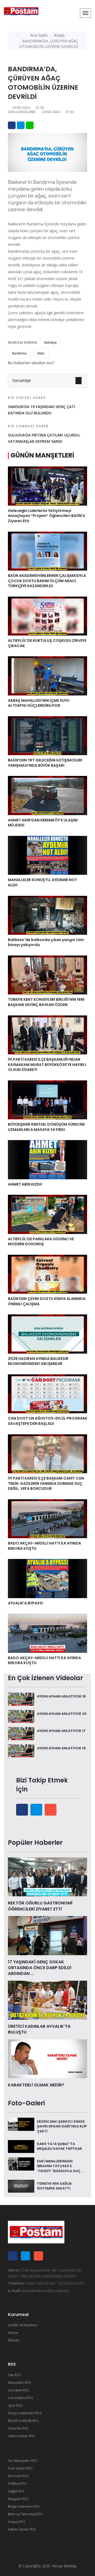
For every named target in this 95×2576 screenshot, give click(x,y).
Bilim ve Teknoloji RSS (25, 2514)
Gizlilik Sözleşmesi (23, 2325)
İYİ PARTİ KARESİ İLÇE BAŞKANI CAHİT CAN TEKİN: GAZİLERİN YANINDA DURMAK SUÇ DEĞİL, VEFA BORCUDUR (46, 1483)
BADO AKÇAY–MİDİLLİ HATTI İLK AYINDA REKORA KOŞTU (44, 1546)
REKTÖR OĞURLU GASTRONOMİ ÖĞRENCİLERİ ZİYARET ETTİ (40, 1906)
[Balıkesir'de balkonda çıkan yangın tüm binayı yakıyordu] (47, 915)
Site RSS (15, 2375)
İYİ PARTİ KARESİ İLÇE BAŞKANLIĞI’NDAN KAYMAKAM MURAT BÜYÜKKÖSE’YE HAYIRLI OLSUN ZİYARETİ (47, 1065)
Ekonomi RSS (18, 2476)
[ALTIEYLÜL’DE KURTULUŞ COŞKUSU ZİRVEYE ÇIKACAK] (47, 616)
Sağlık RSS (16, 2491)
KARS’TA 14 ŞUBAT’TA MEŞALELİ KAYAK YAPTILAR (60, 2146)
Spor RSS (15, 2405)
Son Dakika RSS (21, 2398)
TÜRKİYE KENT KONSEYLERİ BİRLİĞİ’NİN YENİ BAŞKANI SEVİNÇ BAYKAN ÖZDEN (46, 1002)
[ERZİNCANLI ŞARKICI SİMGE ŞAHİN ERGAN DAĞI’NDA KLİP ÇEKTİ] (21, 2124)
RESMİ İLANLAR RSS (23, 2421)
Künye (13, 2333)
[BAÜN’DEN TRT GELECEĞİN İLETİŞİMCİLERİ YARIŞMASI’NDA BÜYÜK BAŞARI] (47, 735)
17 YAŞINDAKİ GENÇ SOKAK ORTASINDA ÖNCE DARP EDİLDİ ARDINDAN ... (40, 1968)
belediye (51, 342)
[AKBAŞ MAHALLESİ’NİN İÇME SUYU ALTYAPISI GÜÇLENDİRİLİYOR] (47, 675)
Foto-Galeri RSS (20, 2468)
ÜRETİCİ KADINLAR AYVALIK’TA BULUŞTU (39, 2029)
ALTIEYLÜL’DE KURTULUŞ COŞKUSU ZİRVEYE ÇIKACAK (47, 643)
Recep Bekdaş (64, 2566)
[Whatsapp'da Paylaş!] (30, 125)
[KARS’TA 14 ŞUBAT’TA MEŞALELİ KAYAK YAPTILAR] (21, 2146)
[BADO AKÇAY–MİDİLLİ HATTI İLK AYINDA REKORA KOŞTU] (47, 1518)
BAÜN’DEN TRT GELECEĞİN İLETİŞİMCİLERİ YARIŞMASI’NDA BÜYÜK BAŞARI (45, 763)
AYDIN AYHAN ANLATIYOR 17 (61, 1731)
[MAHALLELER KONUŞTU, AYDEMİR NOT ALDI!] (47, 855)
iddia (41, 353)
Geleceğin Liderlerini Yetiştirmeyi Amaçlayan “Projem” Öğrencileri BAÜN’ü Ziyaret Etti (46, 516)
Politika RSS (17, 2483)
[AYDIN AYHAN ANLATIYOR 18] (21, 1699)
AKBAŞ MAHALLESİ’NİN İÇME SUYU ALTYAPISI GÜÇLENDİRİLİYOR (39, 703)
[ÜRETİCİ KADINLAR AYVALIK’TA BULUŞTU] (47, 2000)
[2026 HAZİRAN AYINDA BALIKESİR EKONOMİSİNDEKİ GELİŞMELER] (47, 1334)
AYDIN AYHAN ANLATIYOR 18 (61, 1696)
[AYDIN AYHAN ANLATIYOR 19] (21, 1750)
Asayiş (59, 35)
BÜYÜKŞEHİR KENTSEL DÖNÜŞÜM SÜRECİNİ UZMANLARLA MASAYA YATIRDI (46, 1127)
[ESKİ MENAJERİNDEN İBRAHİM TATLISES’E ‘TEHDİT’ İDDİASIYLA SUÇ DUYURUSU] (21, 2163)
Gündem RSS (18, 2390)
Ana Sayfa (39, 35)
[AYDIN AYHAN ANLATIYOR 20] (21, 1716)
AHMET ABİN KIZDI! (25, 1184)
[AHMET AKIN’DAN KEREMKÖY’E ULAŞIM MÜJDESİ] (47, 795)
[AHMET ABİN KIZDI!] (47, 1159)
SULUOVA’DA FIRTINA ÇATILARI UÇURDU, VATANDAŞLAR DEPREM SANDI (44, 434)
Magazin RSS (18, 2499)
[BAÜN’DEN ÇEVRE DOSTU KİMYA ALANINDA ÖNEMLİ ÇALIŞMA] (47, 1274)
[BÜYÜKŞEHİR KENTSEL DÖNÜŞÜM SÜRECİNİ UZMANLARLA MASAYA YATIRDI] (47, 1099)
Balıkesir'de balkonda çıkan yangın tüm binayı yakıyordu (46, 942)
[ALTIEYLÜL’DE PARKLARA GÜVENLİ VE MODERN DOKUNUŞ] (47, 1214)
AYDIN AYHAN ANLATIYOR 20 (62, 1714)
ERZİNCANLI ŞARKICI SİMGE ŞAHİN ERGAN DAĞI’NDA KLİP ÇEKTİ (62, 2126)
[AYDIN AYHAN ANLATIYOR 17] (21, 1733)
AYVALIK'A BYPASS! (25, 1603)
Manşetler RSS (20, 2382)
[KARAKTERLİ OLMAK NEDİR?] (47, 2058)
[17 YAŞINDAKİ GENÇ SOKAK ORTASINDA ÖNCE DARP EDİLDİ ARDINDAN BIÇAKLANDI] (47, 1935)
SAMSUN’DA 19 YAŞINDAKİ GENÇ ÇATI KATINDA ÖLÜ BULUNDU (42, 405)
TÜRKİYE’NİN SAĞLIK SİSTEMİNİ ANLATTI (54, 2186)
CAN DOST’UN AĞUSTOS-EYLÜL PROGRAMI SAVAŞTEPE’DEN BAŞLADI (47, 1421)
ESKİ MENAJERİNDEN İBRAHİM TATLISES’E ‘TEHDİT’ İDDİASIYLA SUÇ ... (60, 2166)
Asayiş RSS (17, 2522)
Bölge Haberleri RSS (24, 2506)
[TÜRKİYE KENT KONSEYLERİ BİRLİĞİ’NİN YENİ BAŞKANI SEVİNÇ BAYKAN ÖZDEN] (47, 975)
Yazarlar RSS (18, 2428)
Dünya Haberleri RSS (25, 2413)
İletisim (14, 2340)
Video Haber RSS (22, 2436)
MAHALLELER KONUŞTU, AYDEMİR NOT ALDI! (42, 882)
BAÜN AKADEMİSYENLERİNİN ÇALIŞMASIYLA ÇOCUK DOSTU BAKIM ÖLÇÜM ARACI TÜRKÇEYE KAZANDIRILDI (47, 581)
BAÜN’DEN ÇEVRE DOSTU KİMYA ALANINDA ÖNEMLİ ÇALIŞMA (47, 1301)
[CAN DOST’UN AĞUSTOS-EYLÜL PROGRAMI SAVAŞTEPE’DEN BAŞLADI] (47, 1393)
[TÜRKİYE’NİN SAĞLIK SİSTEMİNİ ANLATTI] (21, 2186)
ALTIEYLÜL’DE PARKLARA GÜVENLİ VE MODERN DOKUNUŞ (41, 1242)
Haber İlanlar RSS (22, 2529)
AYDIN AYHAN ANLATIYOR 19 (61, 1748)
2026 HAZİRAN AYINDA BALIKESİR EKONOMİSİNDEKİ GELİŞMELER (38, 1361)
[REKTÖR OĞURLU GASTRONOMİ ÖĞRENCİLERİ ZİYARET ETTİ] (47, 1876)
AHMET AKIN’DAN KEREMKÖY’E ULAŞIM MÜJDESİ (43, 823)
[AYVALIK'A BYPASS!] (47, 1578)
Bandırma (19, 353)
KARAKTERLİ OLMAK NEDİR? (36, 2085)
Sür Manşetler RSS (23, 2461)
